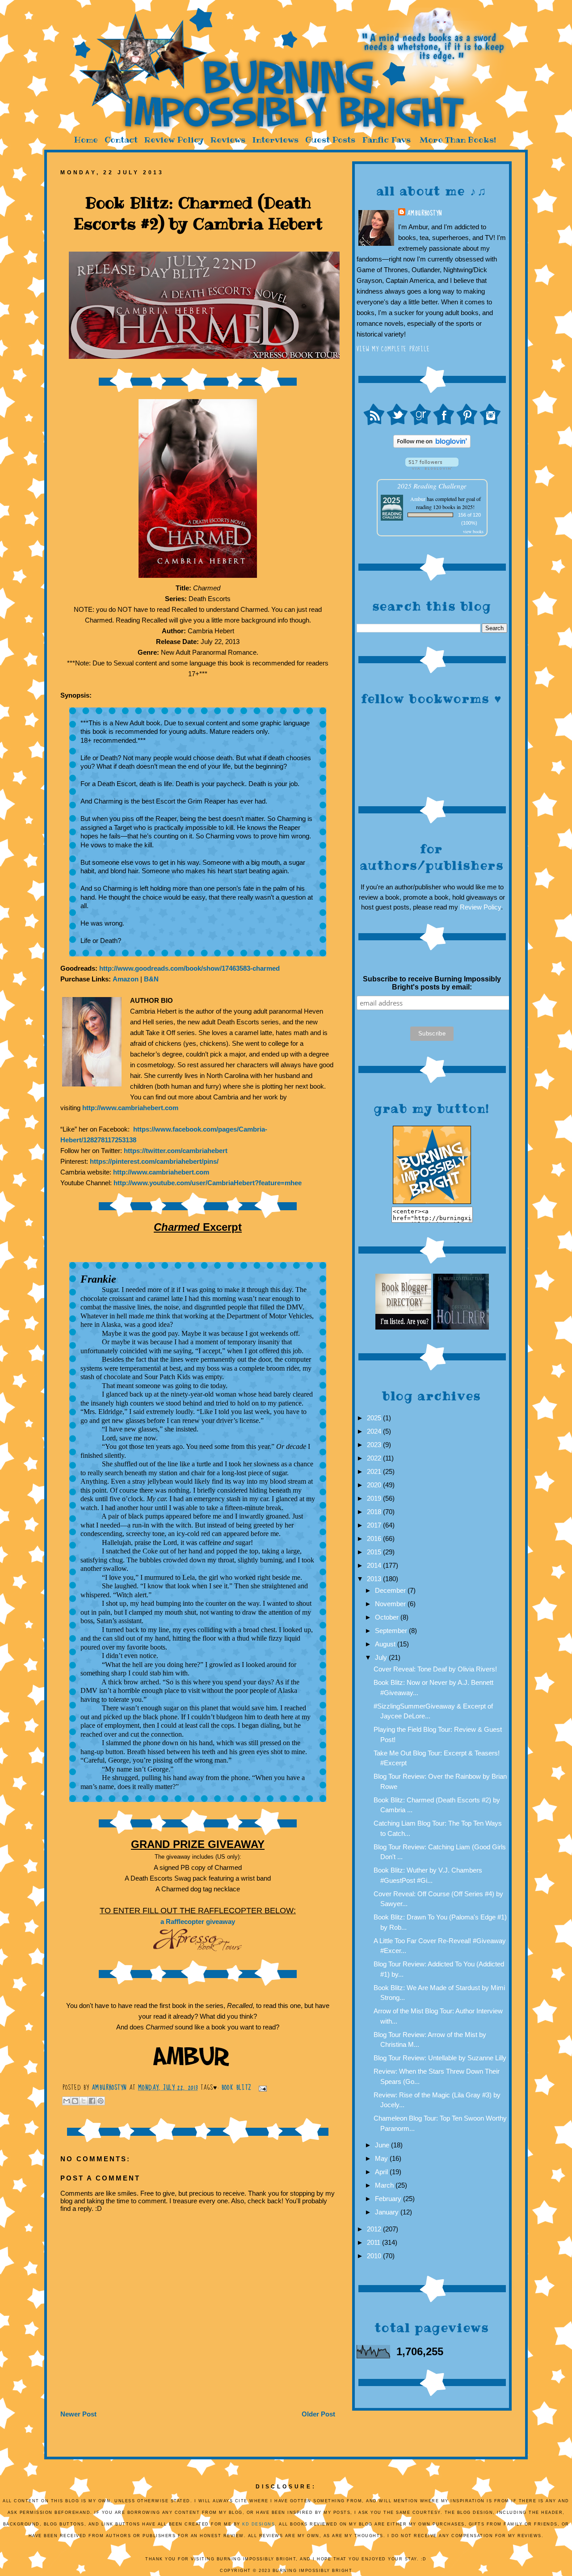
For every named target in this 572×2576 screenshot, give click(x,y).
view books (473, 531)
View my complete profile (393, 349)
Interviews (275, 140)
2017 (375, 1525)
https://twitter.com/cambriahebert (176, 1151)
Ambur (418, 499)
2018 (375, 1512)
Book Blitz (237, 2088)
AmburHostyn (425, 213)
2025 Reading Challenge (432, 486)
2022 (375, 1458)
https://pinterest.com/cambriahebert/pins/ (154, 1161)
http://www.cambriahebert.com (130, 1108)
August (386, 1644)
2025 (375, 1418)
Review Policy (174, 140)
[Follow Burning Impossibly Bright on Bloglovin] (432, 467)
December (391, 1590)
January (388, 2212)
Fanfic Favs (386, 140)
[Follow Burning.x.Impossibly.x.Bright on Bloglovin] (432, 445)
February (389, 2199)
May (382, 2158)
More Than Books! (458, 140)
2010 (375, 2256)
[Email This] (67, 2101)
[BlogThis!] (75, 2101)
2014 (375, 1565)
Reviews (228, 140)
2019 (375, 1498)
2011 (374, 2242)
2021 (375, 1471)
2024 (375, 1431)
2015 (375, 1552)
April (382, 2172)
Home (86, 140)
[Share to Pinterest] (101, 2101)
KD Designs (259, 2524)
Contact (121, 140)
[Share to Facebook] (92, 2101)
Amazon (126, 979)
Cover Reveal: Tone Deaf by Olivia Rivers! (435, 1669)
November (391, 1604)
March (385, 2185)
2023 (375, 1445)
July (382, 1657)
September (392, 1631)
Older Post (318, 2414)
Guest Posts (330, 140)
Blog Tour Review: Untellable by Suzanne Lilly (440, 2058)
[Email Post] (261, 2088)
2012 (375, 2229)
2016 (375, 1538)
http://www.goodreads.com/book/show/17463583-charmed (189, 968)
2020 (375, 1485)
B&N (151, 979)
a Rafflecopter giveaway (198, 1921)
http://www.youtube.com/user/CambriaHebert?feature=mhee (208, 1183)
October (388, 1617)
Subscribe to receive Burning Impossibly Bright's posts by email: (432, 983)
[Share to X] (84, 2101)
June (383, 2145)
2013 (375, 1579)
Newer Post (78, 2414)
